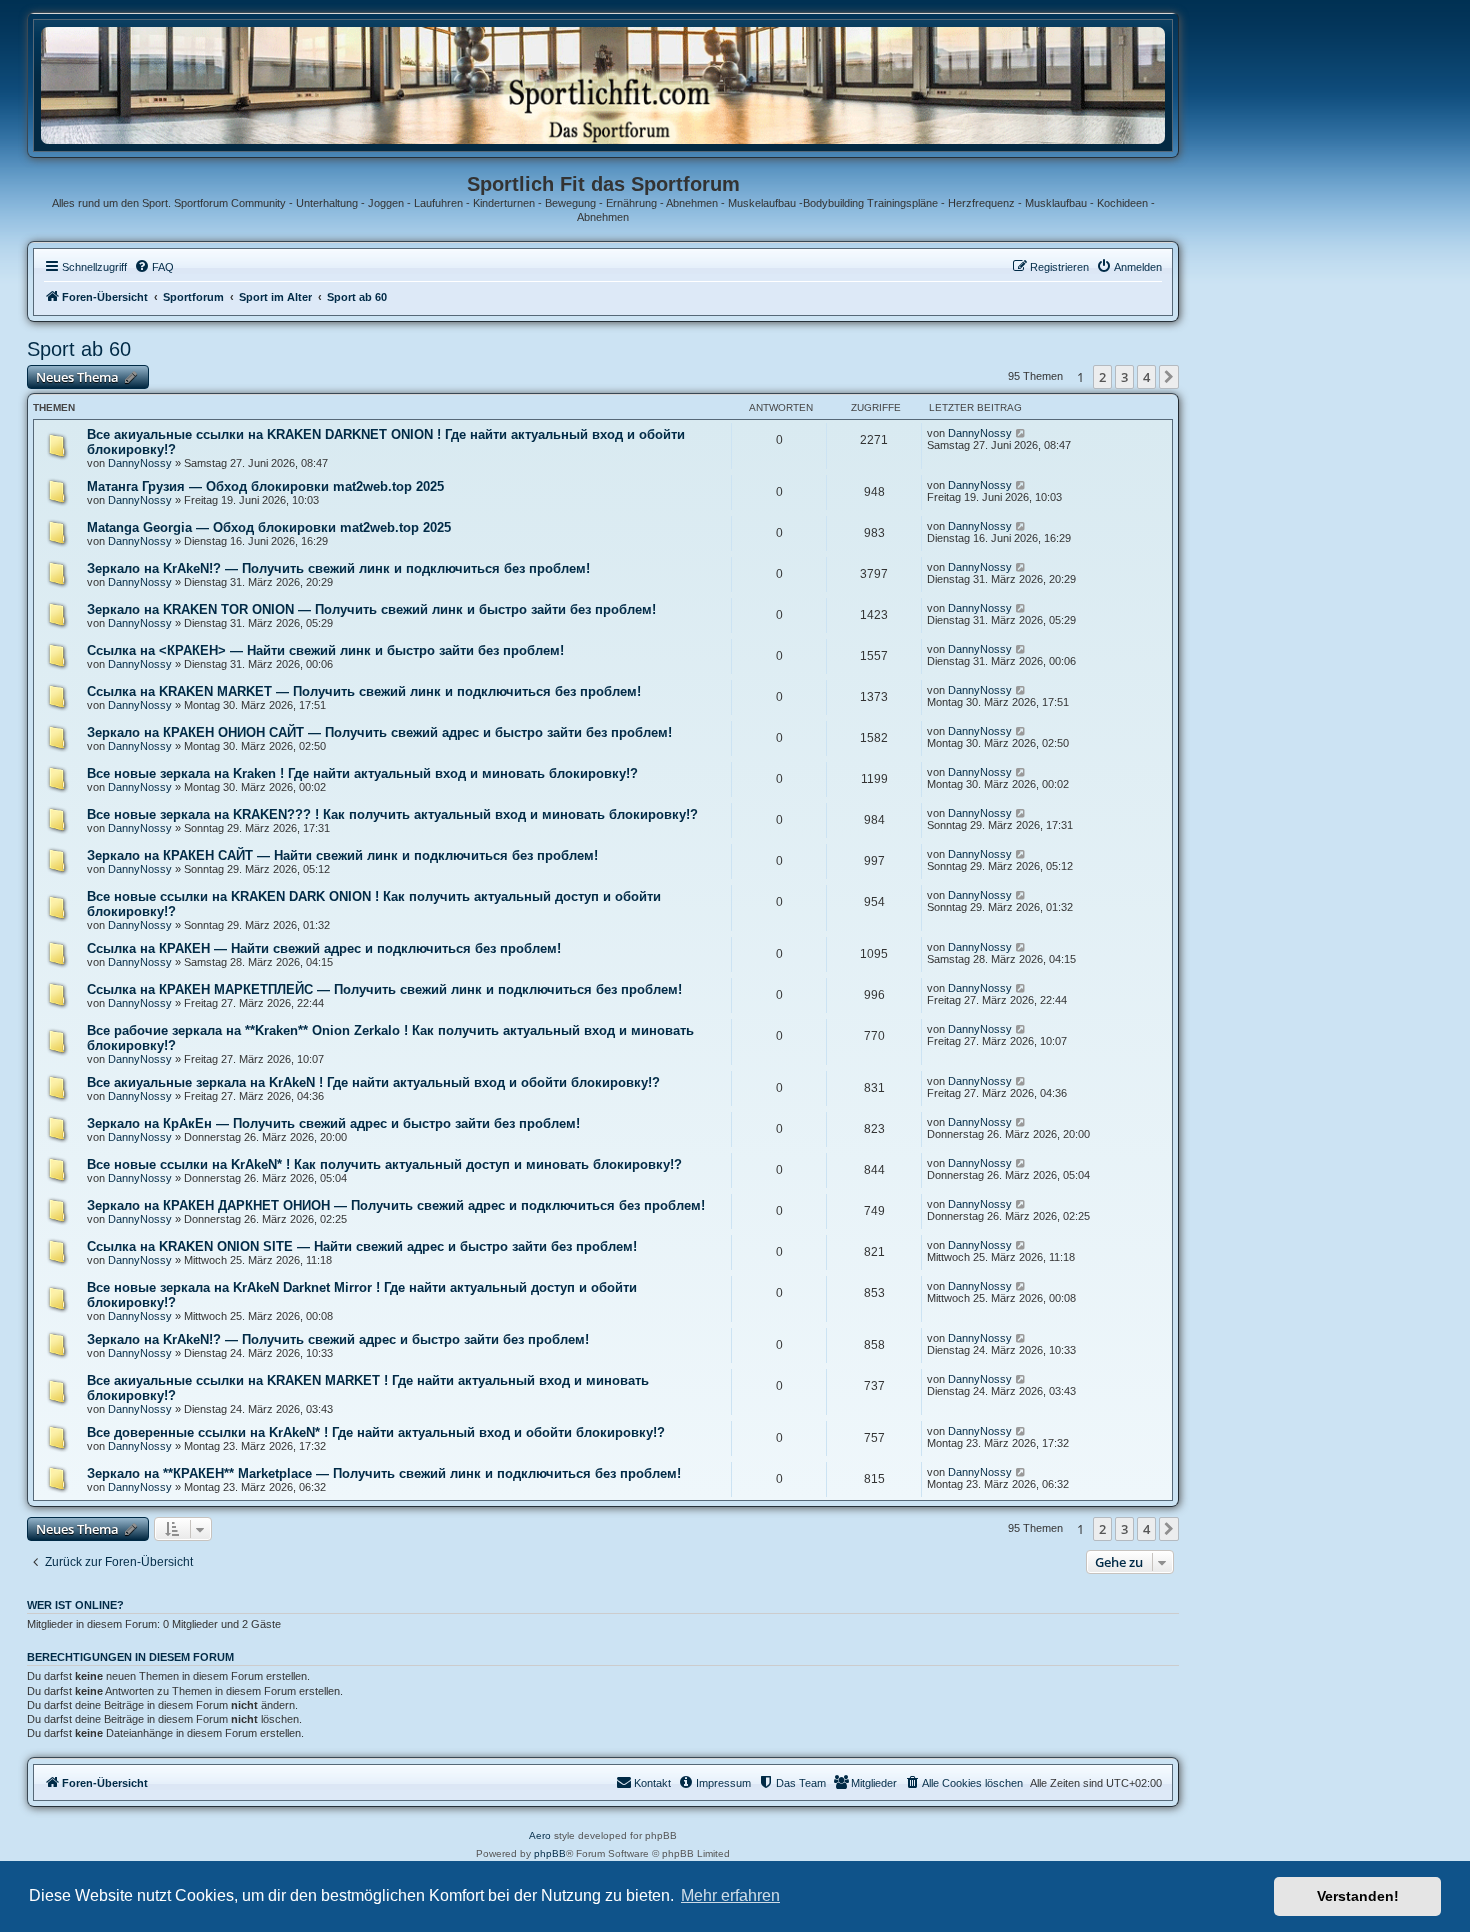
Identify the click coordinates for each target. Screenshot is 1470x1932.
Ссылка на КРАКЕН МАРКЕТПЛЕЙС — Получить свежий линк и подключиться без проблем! (384, 989)
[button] (1169, 377)
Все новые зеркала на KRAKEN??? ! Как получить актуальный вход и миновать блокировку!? (392, 814)
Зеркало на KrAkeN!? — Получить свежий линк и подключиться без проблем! (338, 568)
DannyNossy (140, 463)
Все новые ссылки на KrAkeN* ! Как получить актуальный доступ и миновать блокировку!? (384, 1164)
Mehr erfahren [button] (730, 1895)
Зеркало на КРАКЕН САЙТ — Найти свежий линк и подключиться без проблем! (342, 855)
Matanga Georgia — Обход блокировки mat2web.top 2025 (269, 527)
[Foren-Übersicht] (603, 84)
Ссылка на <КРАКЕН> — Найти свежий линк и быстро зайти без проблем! (325, 650)
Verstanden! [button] (1358, 1896)
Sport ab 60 (79, 349)
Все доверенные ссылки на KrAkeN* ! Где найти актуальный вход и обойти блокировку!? (376, 1432)
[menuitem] (154, 267)
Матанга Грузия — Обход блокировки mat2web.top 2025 (265, 486)
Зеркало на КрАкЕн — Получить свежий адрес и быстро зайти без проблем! (333, 1123)
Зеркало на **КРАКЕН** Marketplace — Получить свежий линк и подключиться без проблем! (384, 1473)
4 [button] (1146, 377)
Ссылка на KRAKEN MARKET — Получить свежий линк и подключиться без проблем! (364, 691)
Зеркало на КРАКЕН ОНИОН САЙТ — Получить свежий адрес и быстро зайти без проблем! (379, 732)
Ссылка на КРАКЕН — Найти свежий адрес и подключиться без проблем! (324, 948)
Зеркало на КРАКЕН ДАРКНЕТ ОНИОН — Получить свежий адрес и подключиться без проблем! (396, 1205)
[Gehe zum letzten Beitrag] (1021, 433)
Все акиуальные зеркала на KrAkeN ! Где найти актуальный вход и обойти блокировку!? (373, 1082)
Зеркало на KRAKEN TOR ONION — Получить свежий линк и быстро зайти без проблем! (371, 609)
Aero (540, 1835)
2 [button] (1102, 377)
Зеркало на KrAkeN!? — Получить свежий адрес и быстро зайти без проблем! (338, 1339)
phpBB (550, 1853)
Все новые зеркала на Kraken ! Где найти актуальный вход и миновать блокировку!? (362, 773)
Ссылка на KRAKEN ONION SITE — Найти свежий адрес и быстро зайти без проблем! (362, 1246)
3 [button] (1124, 377)
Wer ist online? (75, 1605)
